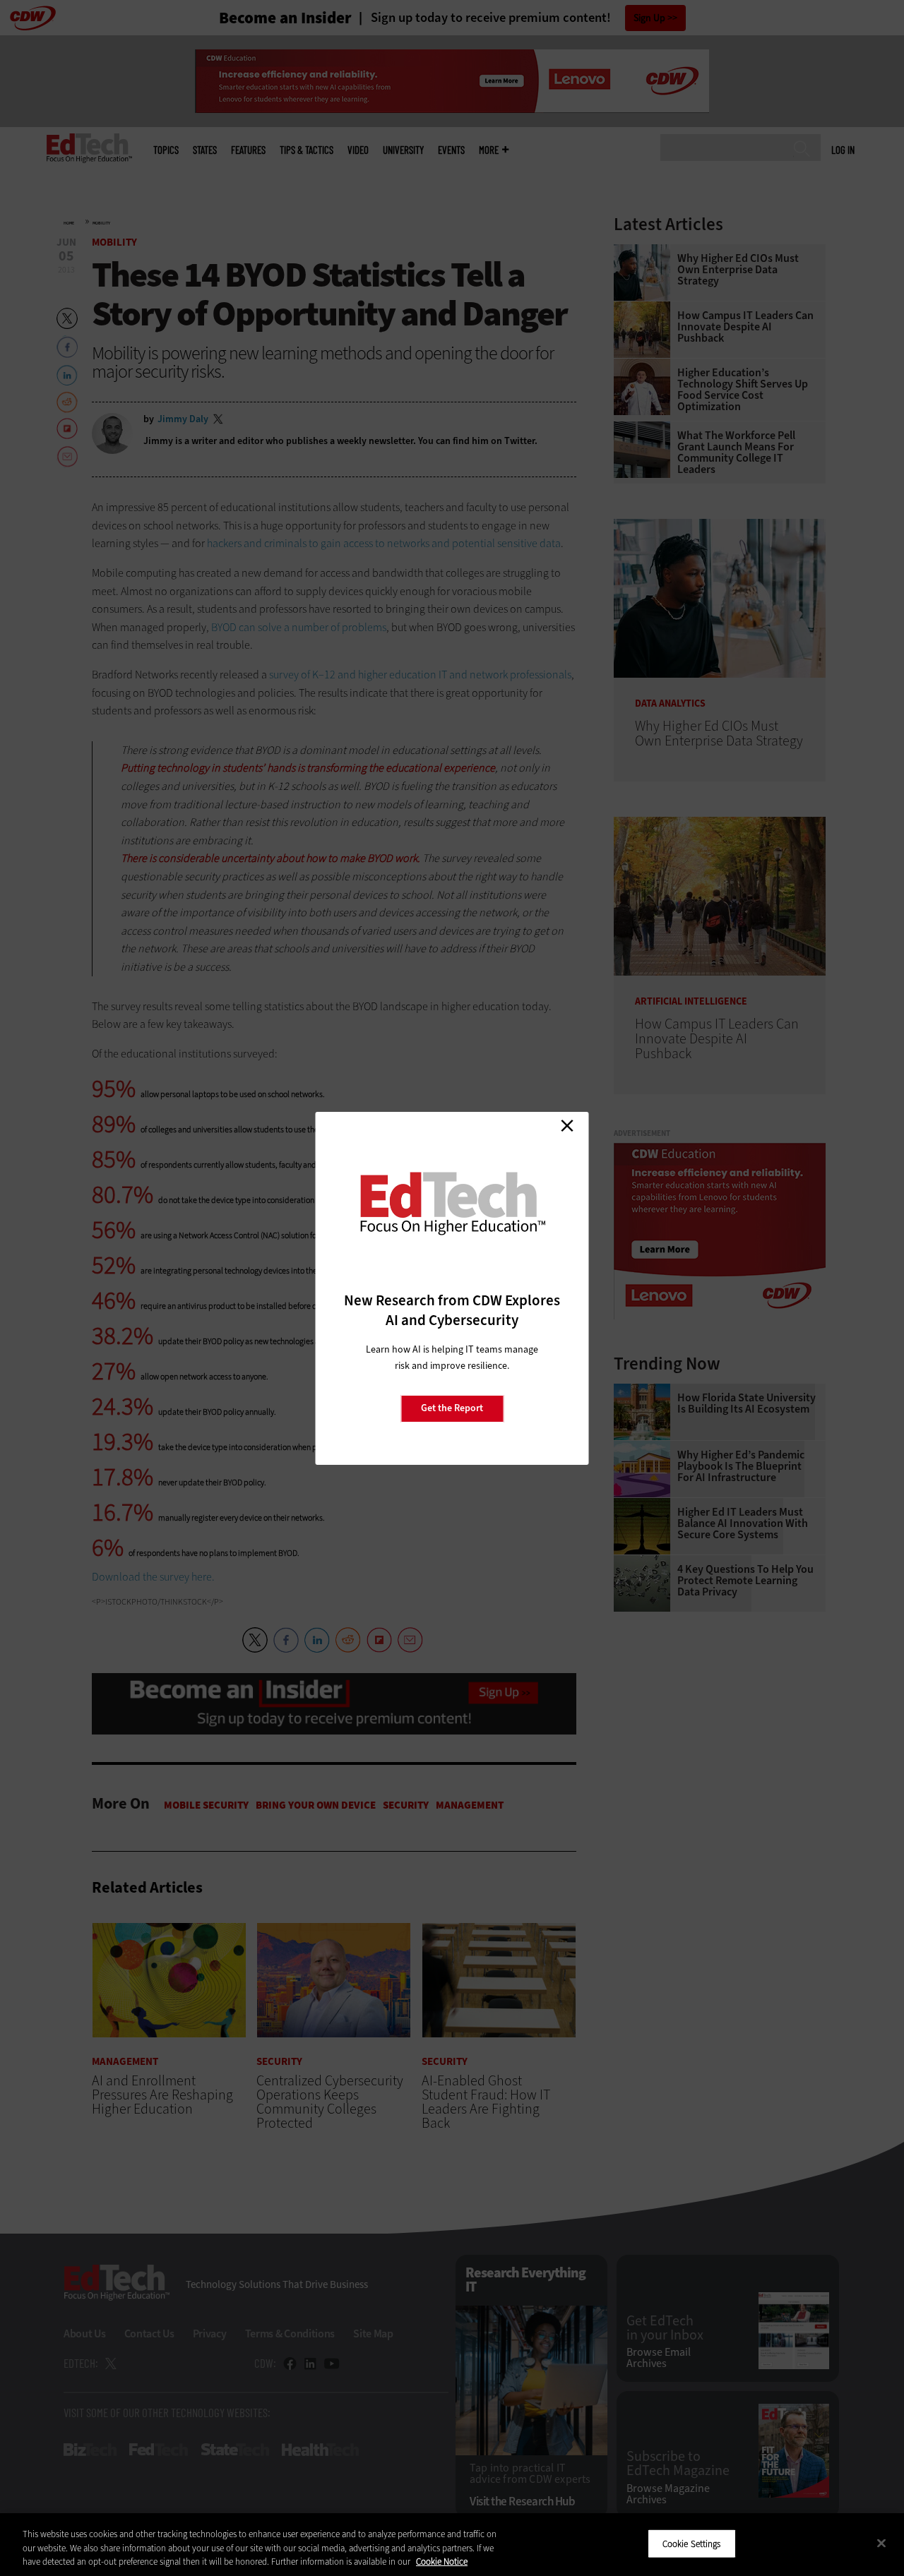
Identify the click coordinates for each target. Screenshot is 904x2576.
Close (567, 1126)
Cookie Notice (442, 2562)
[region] (452, 2545)
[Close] (881, 2543)
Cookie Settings (692, 2543)
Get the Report (452, 1408)
